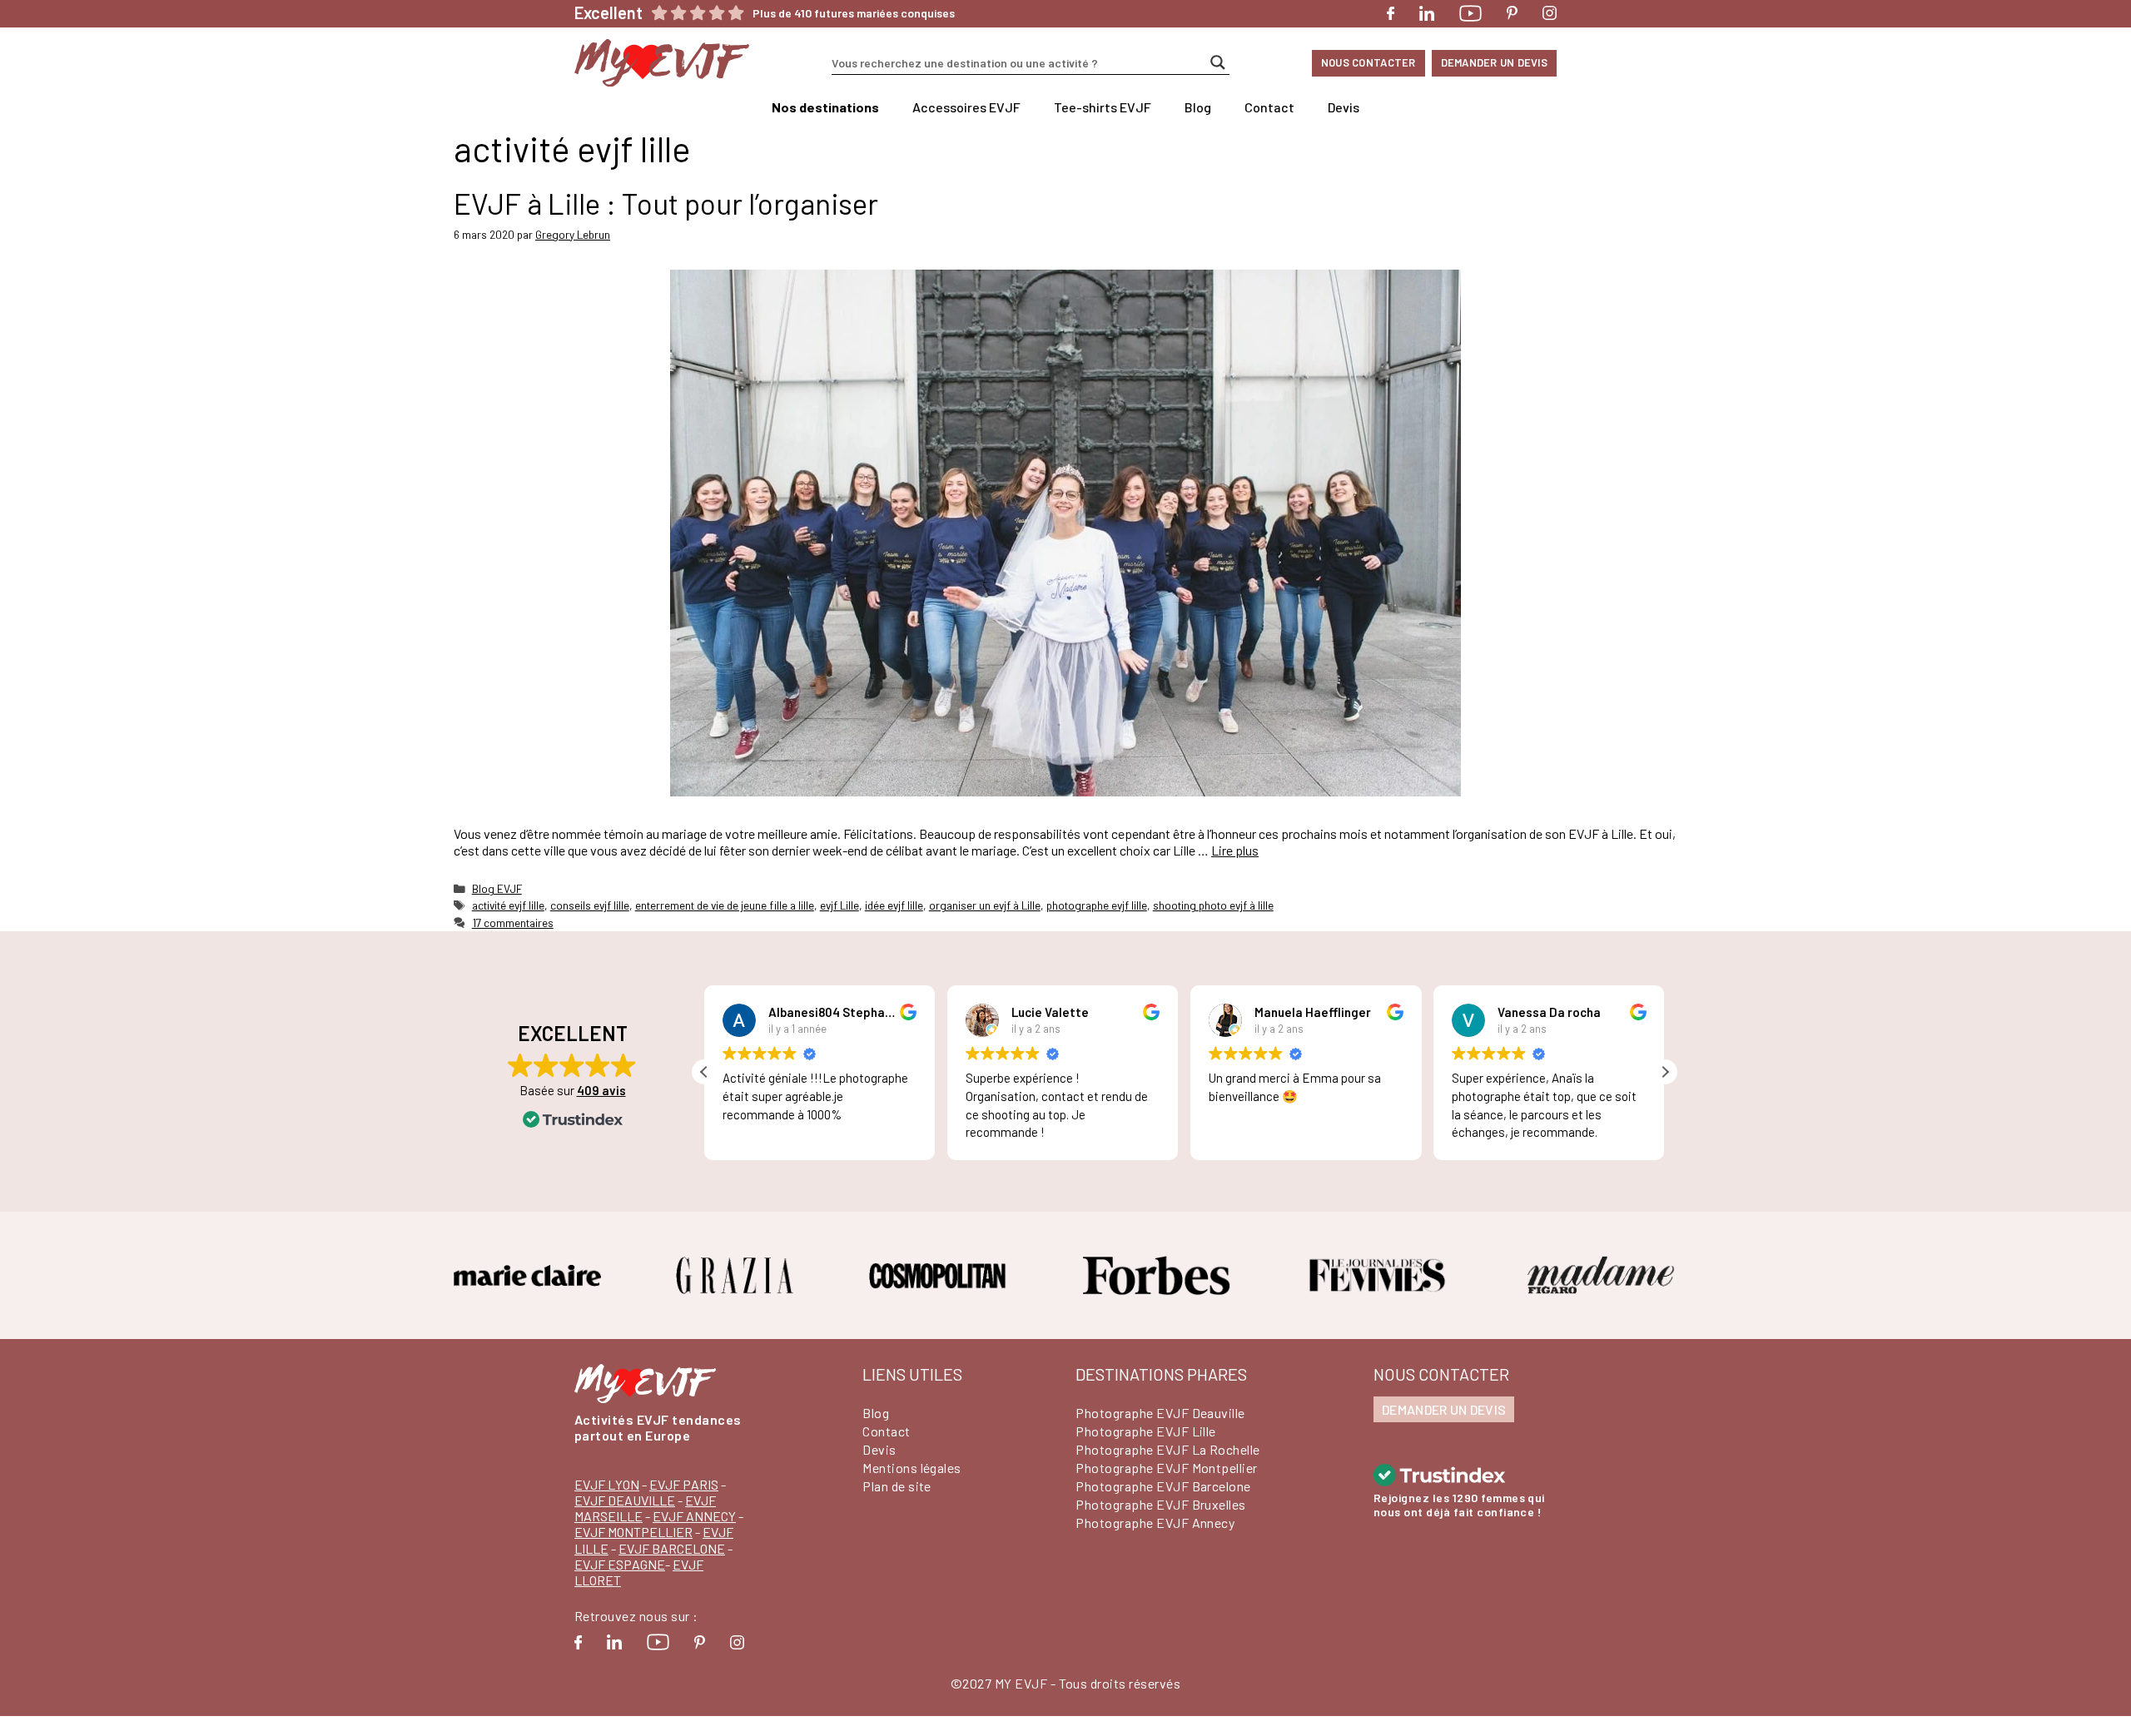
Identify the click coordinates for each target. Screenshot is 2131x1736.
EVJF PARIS (684, 1484)
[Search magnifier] (1218, 62)
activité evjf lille (508, 905)
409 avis (601, 1090)
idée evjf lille (894, 905)
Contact (1269, 107)
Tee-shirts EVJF (1103, 107)
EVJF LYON (607, 1484)
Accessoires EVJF (966, 107)
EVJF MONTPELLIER (633, 1532)
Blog (1198, 107)
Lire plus (1235, 850)
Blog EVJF (497, 888)
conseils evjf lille (590, 905)
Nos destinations (825, 107)
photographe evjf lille (1097, 905)
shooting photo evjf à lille (1213, 905)
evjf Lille (839, 905)
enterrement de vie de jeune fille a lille (725, 905)
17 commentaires (513, 923)
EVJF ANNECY (694, 1516)
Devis (1344, 107)
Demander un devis (1494, 62)
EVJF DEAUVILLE (625, 1500)
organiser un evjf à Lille (985, 905)
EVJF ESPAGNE (620, 1564)
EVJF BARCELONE (672, 1548)
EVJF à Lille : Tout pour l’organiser (666, 203)
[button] (1665, 1072)
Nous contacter (1369, 62)
